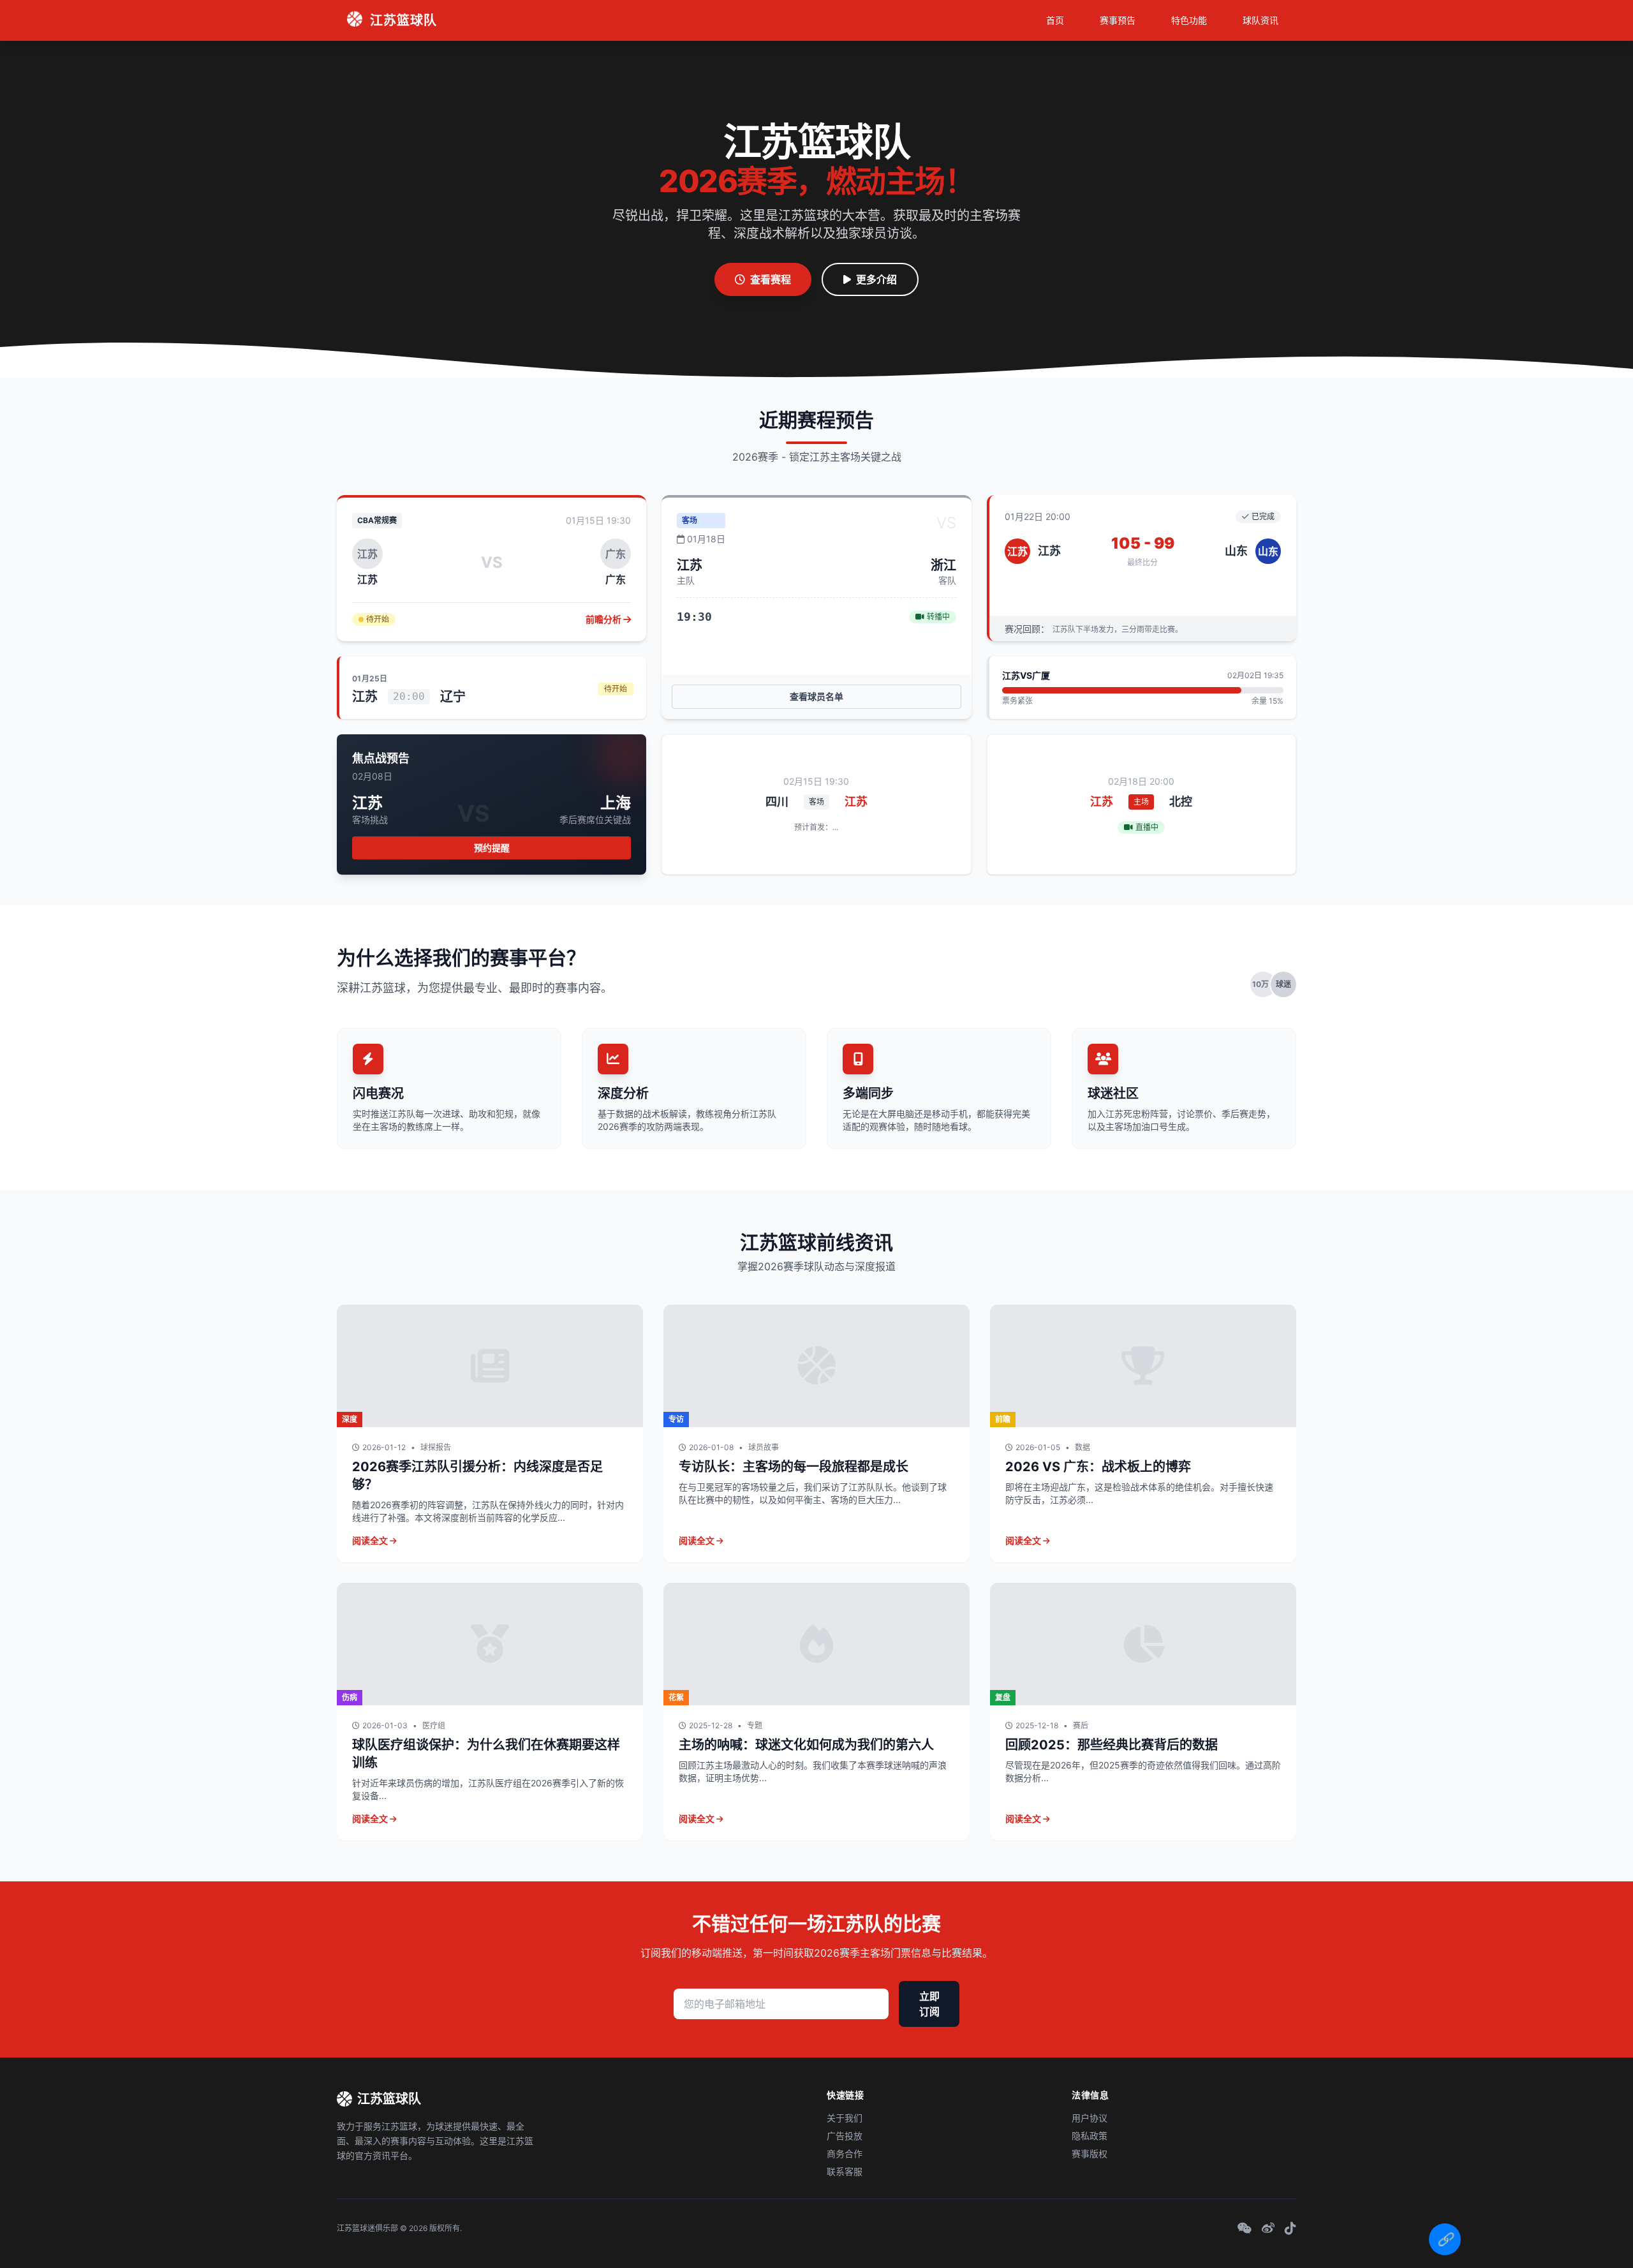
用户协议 (1090, 2118)
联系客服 (845, 2171)
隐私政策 (1090, 2136)
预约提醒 (492, 848)
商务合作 (845, 2153)
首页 (1055, 20)
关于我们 (845, 2118)
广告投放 (845, 2136)
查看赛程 (771, 279)
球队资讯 (1260, 20)
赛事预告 (1118, 20)
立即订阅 (929, 2004)
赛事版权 (1090, 2153)
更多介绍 (876, 279)
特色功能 (1189, 20)
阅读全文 (371, 1540)
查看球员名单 (816, 696)
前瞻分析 (604, 619)
